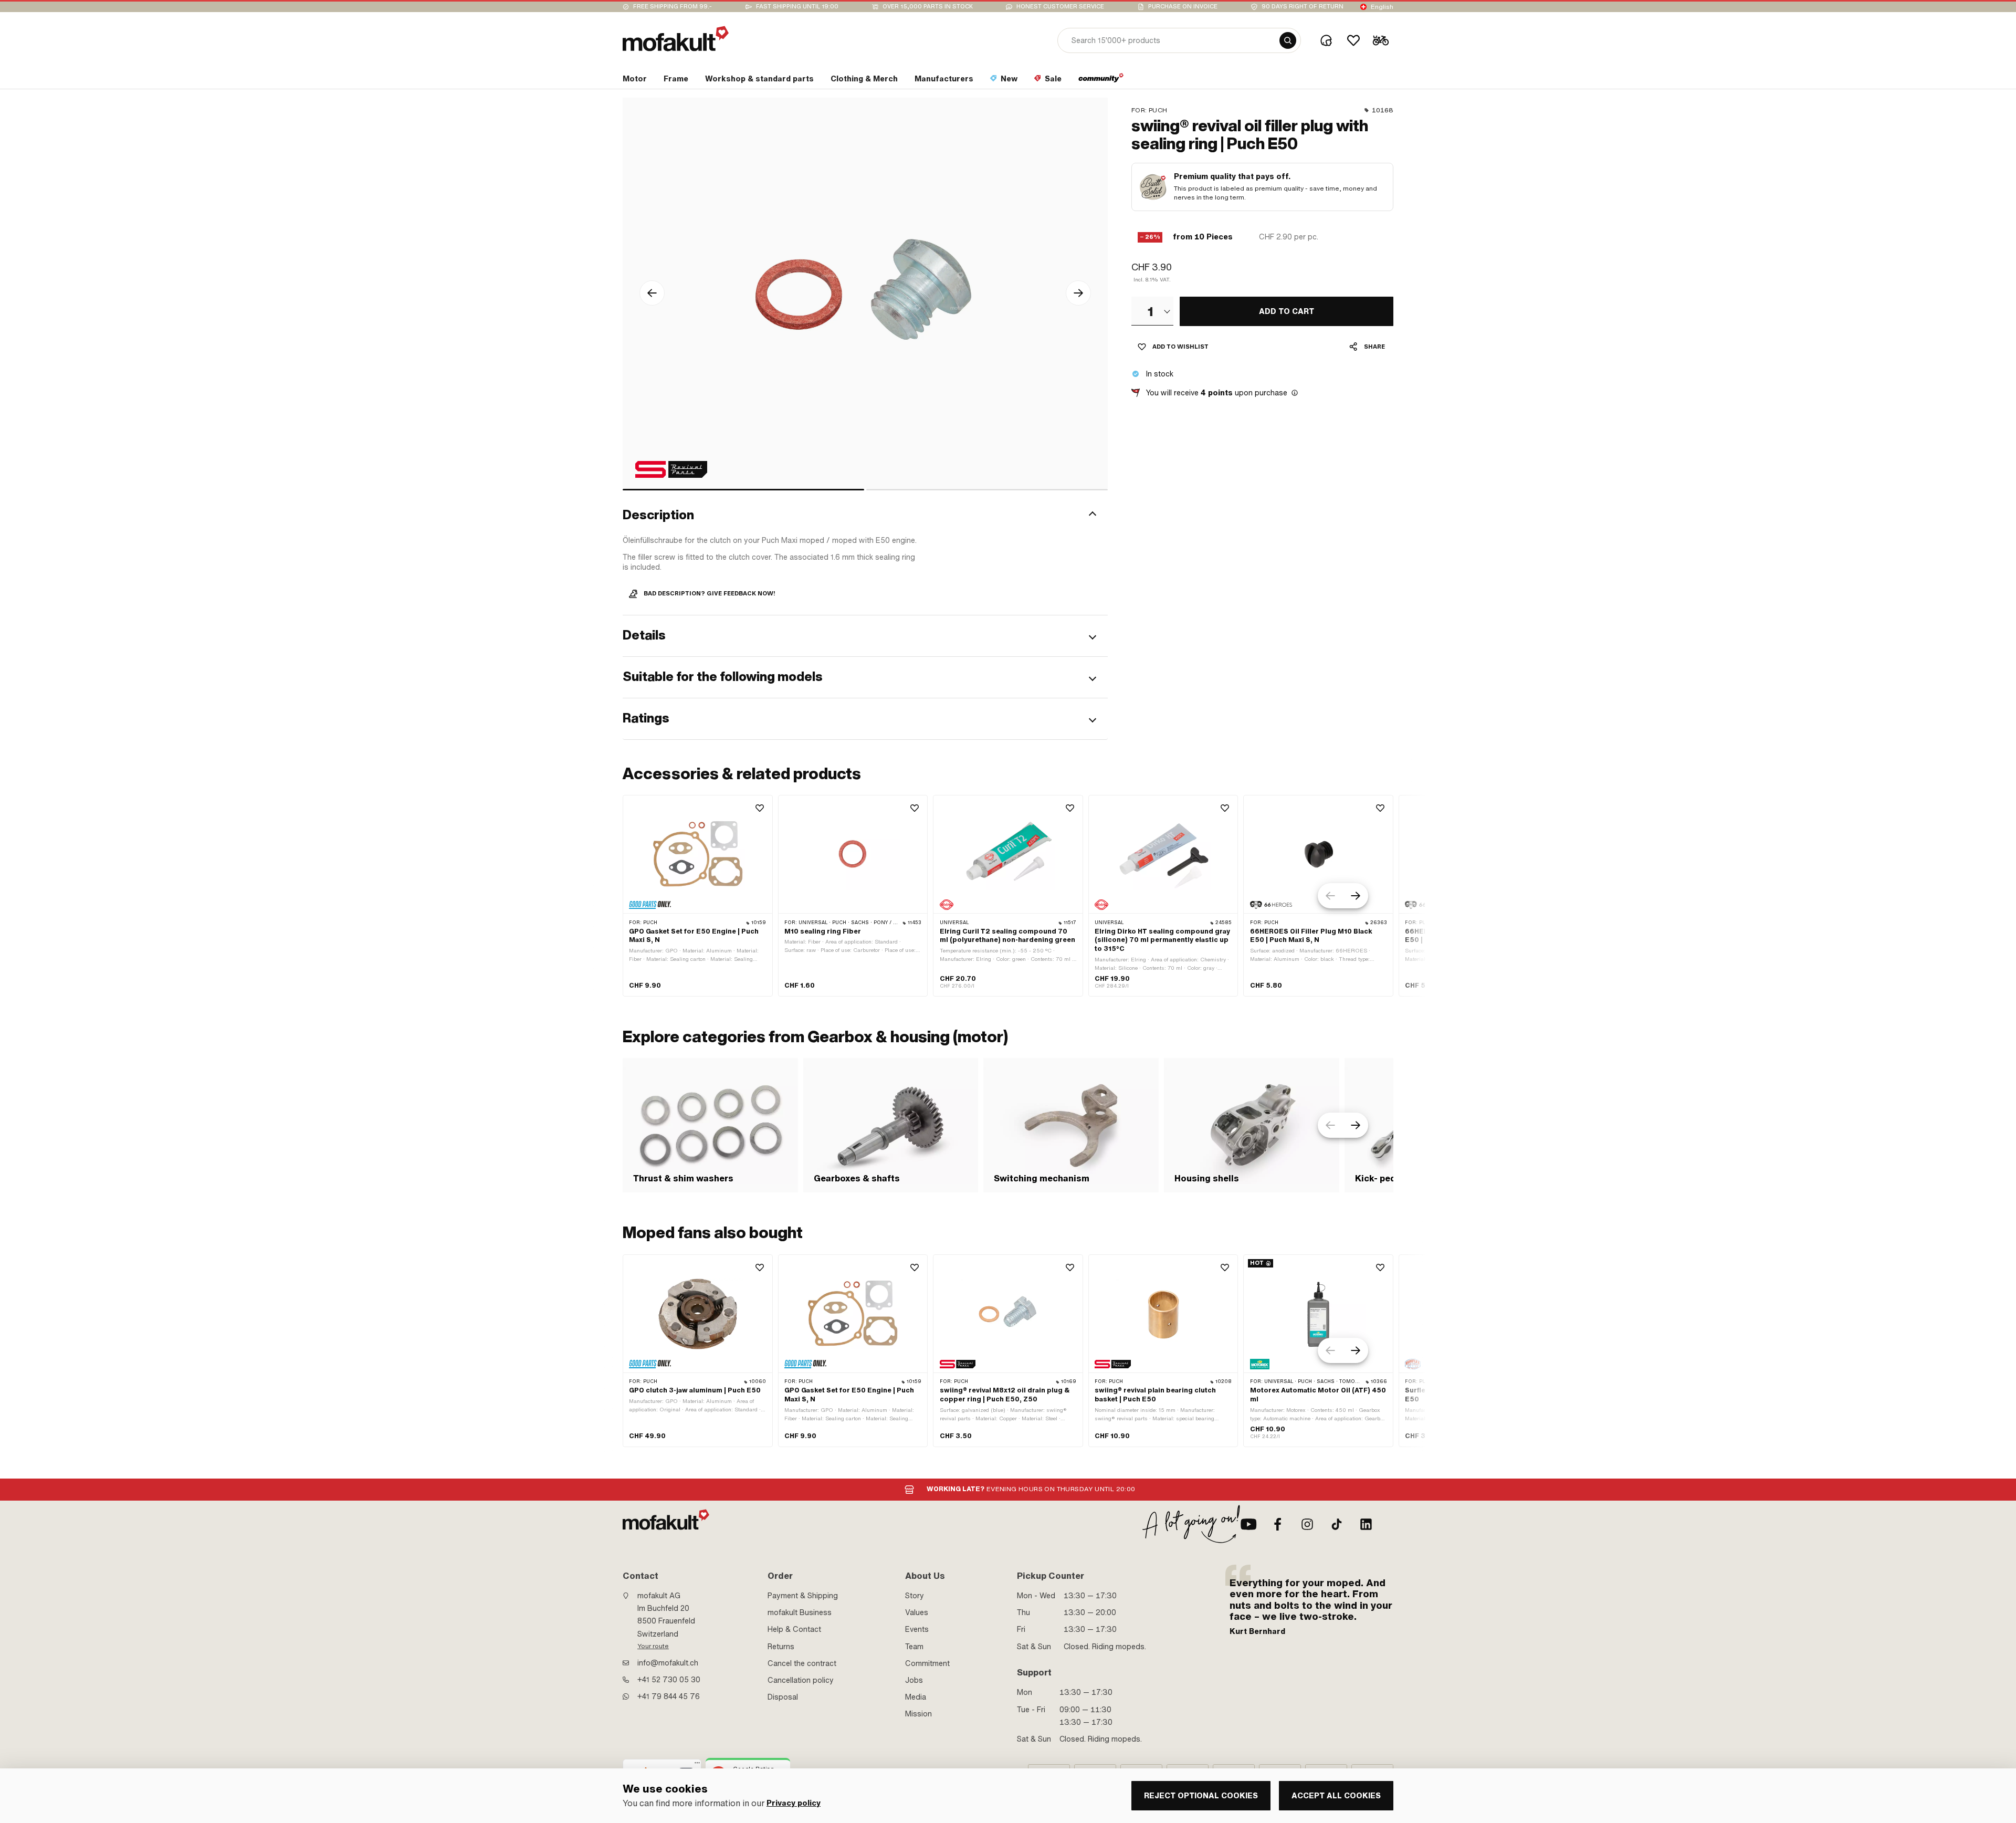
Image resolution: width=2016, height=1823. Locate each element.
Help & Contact (794, 1629)
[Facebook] (1278, 1524)
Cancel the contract (802, 1663)
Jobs (914, 1680)
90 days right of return (1303, 7)
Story (915, 1596)
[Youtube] (1248, 1524)
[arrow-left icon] (652, 293)
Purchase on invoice (1183, 7)
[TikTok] (1337, 1524)
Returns (781, 1647)
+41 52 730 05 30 (669, 1680)
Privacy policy (794, 1803)
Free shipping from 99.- (673, 7)
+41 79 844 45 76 (669, 1696)
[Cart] (1381, 40)
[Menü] (697, 1765)
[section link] (1101, 81)
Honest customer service (1060, 7)
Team (914, 1647)
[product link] (698, 895)
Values (917, 1612)
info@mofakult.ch (668, 1663)
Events (917, 1629)
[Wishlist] (1353, 40)
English (1382, 7)
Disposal (783, 1697)
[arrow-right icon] (1078, 293)
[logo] (676, 39)
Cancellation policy (801, 1680)
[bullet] (743, 490)
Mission (918, 1714)
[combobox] (1152, 311)
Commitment (927, 1663)
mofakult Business (800, 1612)
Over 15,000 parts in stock (928, 7)
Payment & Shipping (803, 1596)
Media (916, 1697)
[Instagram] (1307, 1524)
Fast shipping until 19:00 (797, 7)
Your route (653, 1646)
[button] (865, 515)
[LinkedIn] (1366, 1524)
